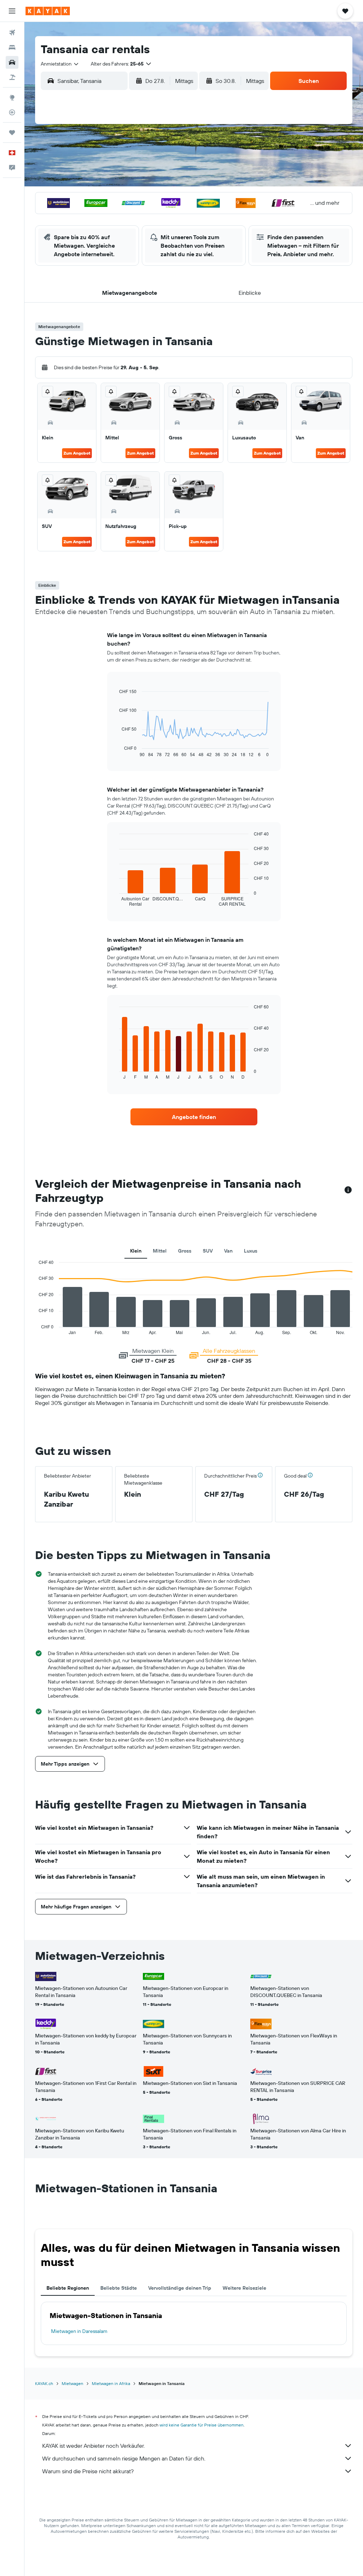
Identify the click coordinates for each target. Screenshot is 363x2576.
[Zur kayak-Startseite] (48, 11)
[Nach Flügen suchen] (12, 33)
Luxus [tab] (251, 1251)
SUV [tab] (208, 1251)
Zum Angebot (77, 453)
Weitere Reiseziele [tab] (244, 2288)
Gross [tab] (185, 1251)
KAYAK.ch (44, 2383)
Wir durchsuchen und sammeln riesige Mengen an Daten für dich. (124, 2458)
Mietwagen (72, 2383)
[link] (194, 1117)
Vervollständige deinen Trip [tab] (180, 2288)
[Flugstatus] (12, 112)
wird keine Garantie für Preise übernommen (202, 2425)
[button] (12, 11)
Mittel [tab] (160, 1251)
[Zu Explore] (12, 97)
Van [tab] (228, 1251)
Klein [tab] (136, 1251)
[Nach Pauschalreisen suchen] (12, 77)
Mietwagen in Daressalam (79, 2331)
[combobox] (60, 64)
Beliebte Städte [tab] (119, 2288)
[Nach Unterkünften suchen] (12, 47)
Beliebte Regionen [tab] (68, 2288)
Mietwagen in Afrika (111, 2383)
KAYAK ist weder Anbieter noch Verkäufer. (93, 2446)
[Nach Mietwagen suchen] (12, 62)
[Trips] (12, 133)
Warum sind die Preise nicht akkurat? (88, 2471)
